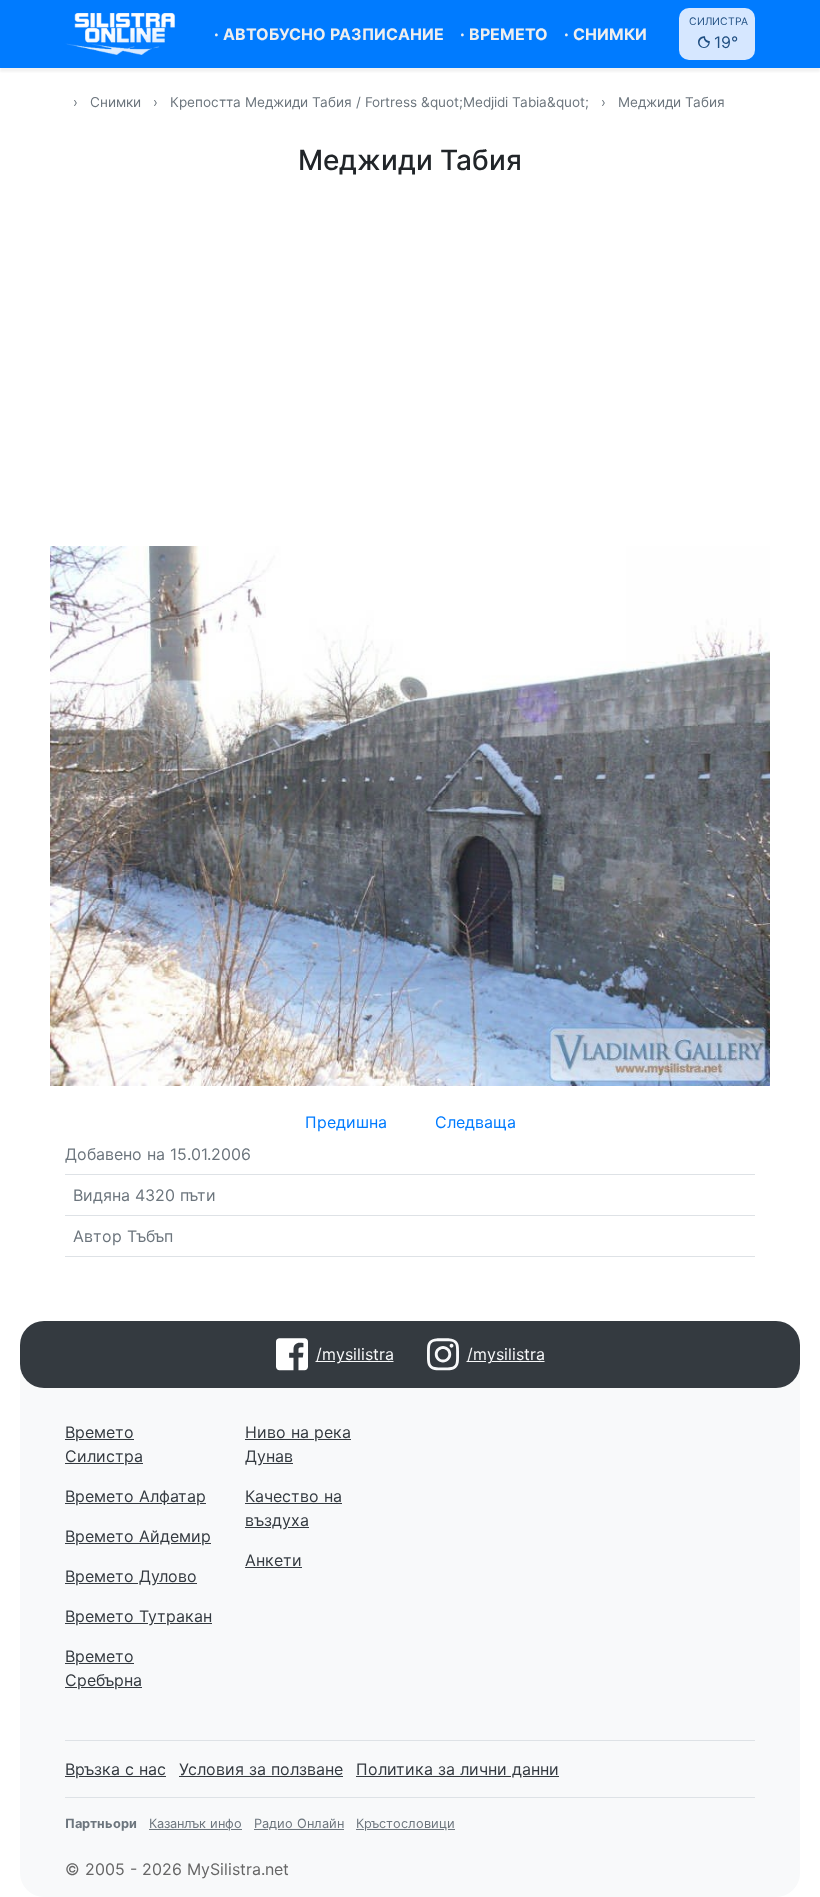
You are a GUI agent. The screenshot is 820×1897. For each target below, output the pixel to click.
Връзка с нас (115, 1769)
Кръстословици (405, 1823)
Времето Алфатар (135, 1496)
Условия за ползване (261, 1769)
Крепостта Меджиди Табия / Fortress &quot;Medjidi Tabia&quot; (381, 102)
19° (718, 33)
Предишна (346, 1122)
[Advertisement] (410, 358)
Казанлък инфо (195, 1823)
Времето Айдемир (138, 1536)
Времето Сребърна (103, 1668)
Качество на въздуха (293, 1508)
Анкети (273, 1560)
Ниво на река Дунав (298, 1444)
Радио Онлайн (299, 1823)
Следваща (475, 1122)
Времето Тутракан (138, 1616)
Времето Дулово (131, 1576)
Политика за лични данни (457, 1769)
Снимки (115, 102)
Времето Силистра (104, 1444)
